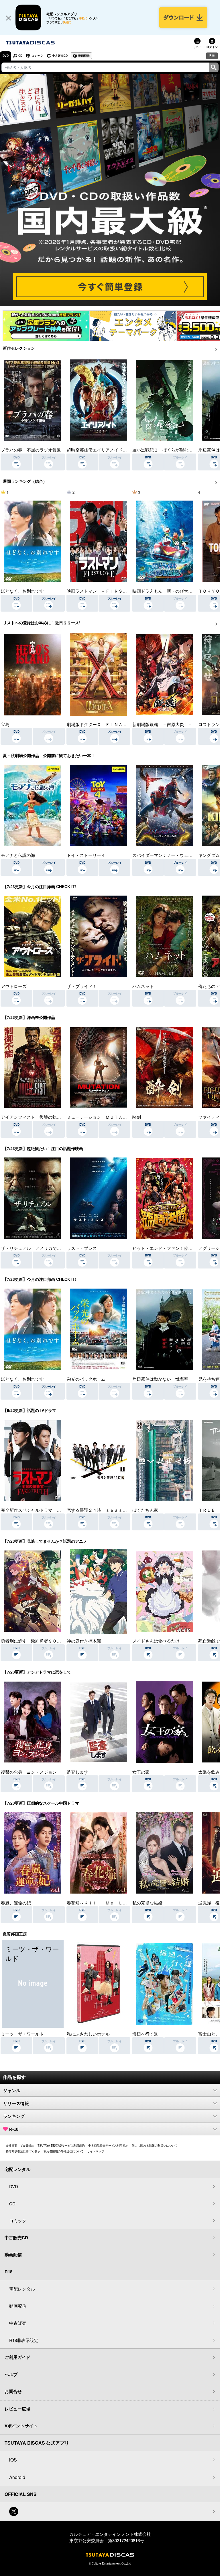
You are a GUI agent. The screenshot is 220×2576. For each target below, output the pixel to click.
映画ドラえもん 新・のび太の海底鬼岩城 (173, 591)
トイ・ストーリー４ (86, 855)
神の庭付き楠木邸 (84, 1641)
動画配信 (84, 56)
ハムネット (143, 986)
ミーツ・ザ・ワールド (22, 2034)
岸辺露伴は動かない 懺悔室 (160, 1379)
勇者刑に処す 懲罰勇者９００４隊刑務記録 (44, 1641)
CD (20, 56)
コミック (37, 56)
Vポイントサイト (21, 2426)
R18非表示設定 (24, 2340)
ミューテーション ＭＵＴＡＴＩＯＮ (103, 1117)
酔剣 (137, 1117)
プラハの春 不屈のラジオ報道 (31, 450)
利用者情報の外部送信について (64, 2151)
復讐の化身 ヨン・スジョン (29, 1772)
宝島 (5, 724)
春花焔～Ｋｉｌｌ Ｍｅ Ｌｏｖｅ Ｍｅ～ (110, 1903)
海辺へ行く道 (145, 2034)
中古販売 (18, 2323)
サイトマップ (96, 2151)
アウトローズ (14, 986)
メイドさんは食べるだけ (156, 1641)
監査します (77, 1772)
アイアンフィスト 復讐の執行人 (33, 1117)
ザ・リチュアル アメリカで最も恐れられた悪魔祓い (52, 1248)
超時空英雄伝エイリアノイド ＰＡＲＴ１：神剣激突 (118, 450)
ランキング (14, 2116)
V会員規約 (27, 2145)
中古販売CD (60, 56)
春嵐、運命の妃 (16, 1903)
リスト (197, 47)
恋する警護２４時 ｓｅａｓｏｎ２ (101, 1510)
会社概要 (11, 2145)
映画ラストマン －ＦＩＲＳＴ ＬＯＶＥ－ (110, 591)
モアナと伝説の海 (18, 855)
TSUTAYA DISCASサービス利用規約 (61, 2145)
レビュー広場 (17, 2409)
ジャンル (12, 2090)
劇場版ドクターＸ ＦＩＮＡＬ (97, 724)
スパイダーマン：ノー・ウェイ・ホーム (171, 855)
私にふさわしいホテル (88, 2034)
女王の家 (141, 1772)
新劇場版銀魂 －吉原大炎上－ (162, 724)
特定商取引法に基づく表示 (23, 2151)
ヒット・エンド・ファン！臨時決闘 (167, 1248)
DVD (6, 56)
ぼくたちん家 (145, 1510)
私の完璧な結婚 (147, 1903)
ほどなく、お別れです (22, 591)
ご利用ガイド (17, 2357)
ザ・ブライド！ (82, 986)
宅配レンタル (22, 2289)
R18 (212, 55)
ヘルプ (11, 2374)
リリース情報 (16, 2103)
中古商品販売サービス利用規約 (108, 2145)
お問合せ (13, 2391)
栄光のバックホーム (86, 1379)
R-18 (14, 2129)
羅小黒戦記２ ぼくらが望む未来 (165, 450)
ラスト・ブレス (82, 1248)
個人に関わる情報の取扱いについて (155, 2145)
